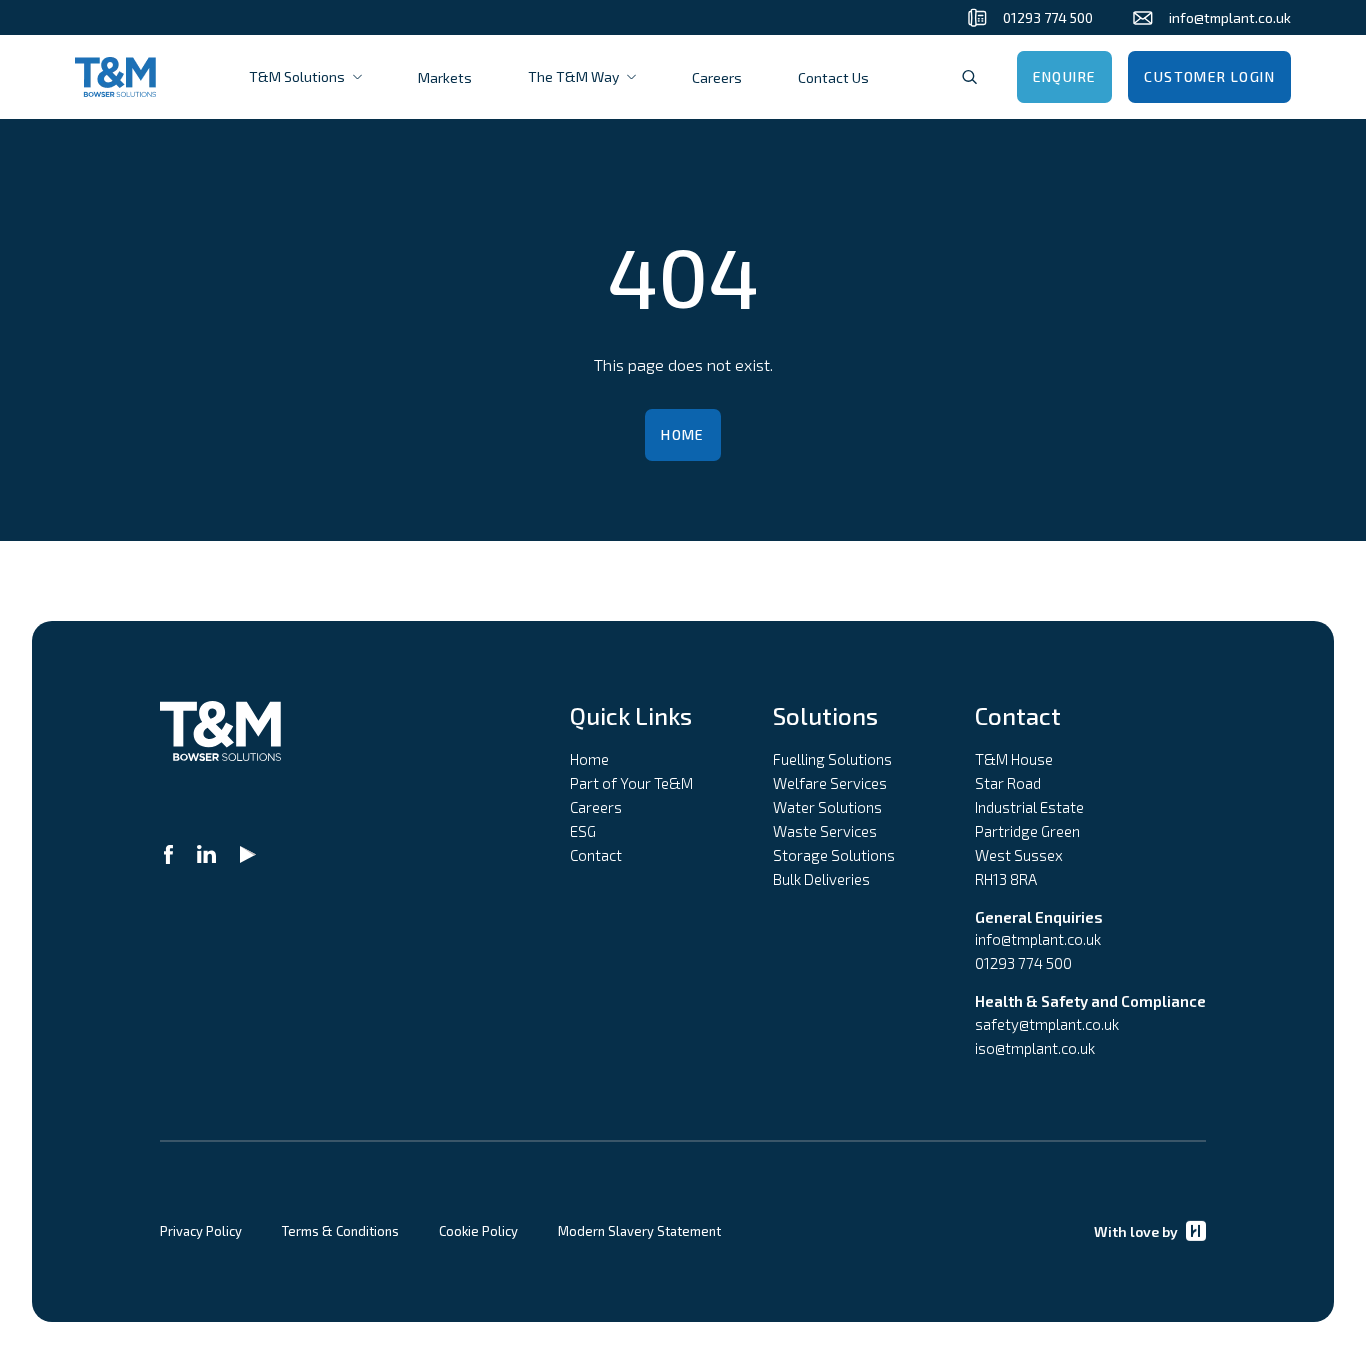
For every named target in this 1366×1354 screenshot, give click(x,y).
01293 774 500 (1023, 963)
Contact (596, 855)
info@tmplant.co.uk (1038, 939)
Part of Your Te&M (631, 783)
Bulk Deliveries (821, 879)
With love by (1136, 1231)
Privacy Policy (201, 1231)
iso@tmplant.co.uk (1035, 1048)
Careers (717, 77)
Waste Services (825, 831)
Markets (445, 77)
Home (683, 434)
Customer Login (1209, 76)
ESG (583, 831)
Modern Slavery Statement (639, 1231)
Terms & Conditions (340, 1231)
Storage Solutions (834, 855)
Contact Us (833, 77)
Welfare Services (830, 783)
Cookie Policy (478, 1231)
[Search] (969, 77)
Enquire (1065, 76)
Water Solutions (827, 807)
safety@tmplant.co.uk (1047, 1024)
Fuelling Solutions (832, 759)
